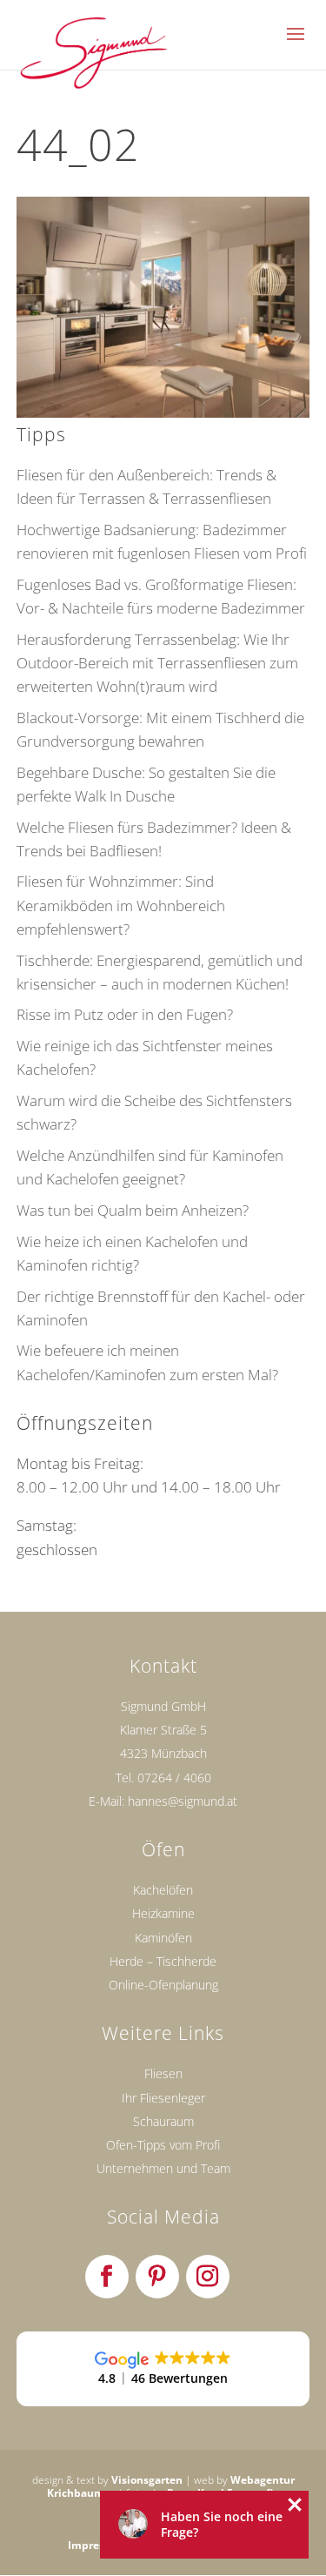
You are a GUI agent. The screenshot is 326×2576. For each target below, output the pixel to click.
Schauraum (163, 2121)
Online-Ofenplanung (163, 1985)
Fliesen (163, 2073)
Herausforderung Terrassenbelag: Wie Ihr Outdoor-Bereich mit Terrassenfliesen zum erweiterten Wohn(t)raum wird (157, 663)
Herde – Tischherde (163, 1961)
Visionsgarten (147, 2480)
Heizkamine (163, 1913)
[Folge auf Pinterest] (157, 2277)
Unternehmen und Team (163, 2168)
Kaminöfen (163, 1938)
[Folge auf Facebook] (107, 2277)
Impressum (97, 2545)
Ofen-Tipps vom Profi (163, 2145)
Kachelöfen (163, 1890)
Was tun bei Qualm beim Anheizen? (133, 1210)
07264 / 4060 (174, 1778)
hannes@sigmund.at (183, 1801)
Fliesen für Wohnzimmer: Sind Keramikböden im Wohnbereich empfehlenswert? (121, 905)
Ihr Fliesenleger (163, 2098)
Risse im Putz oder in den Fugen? (125, 1014)
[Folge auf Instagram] (208, 2277)
